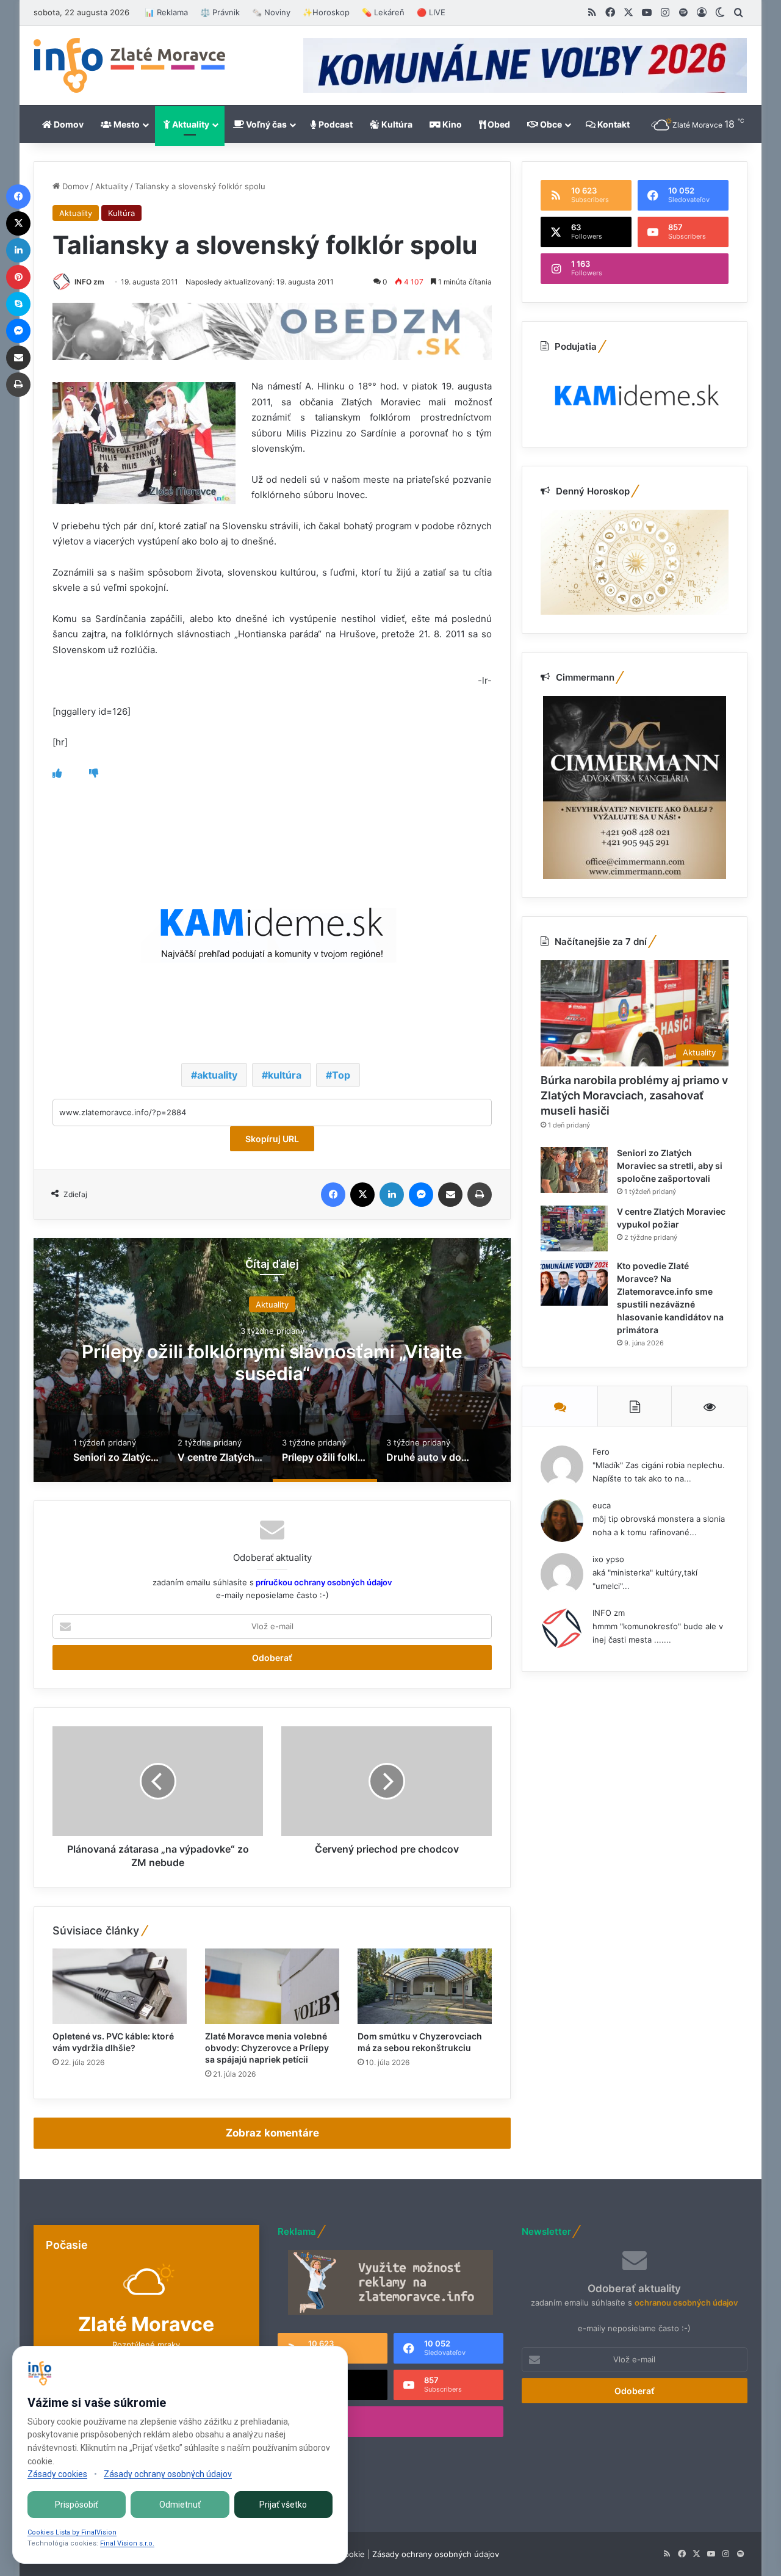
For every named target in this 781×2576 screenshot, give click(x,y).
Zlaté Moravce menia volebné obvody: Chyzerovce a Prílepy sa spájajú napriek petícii (267, 2048)
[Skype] (18, 304)
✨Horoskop (326, 12)
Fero (601, 1452)
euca (602, 1505)
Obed (498, 124)
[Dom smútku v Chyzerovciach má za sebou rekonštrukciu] (425, 1986)
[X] (362, 1195)
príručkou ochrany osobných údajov (323, 1582)
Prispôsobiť (77, 2505)
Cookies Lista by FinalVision (72, 2532)
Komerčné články (272, 1304)
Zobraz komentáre (272, 2133)
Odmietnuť (180, 2505)
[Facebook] (333, 1195)
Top (341, 1075)
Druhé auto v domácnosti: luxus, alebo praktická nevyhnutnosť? (272, 1362)
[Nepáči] (94, 773)
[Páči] (57, 773)
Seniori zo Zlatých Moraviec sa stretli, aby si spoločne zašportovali (670, 1166)
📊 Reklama (166, 12)
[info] (129, 65)
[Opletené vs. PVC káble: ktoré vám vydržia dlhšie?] (120, 1986)
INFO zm (89, 282)
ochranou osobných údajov (686, 2303)
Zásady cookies (57, 2474)
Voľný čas (265, 124)
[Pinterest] (18, 277)
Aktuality (190, 124)
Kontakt (613, 124)
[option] (272, 1360)
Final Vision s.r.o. (127, 2543)
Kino (451, 124)
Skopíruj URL (272, 1139)
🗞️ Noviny (271, 12)
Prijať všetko (283, 2505)
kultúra (285, 1075)
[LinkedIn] (392, 1195)
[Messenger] (421, 1195)
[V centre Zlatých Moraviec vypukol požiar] (574, 1228)
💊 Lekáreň (383, 12)
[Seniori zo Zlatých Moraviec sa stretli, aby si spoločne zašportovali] (574, 1170)
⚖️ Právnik (220, 12)
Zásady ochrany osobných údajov (436, 2554)
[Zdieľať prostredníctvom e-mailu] (450, 1195)
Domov (68, 124)
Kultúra (396, 124)
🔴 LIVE (431, 12)
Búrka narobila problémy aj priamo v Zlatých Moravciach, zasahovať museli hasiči (634, 1095)
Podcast (335, 124)
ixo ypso (608, 1559)
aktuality (217, 1075)
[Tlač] (480, 1195)
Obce (550, 124)
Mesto (126, 124)
